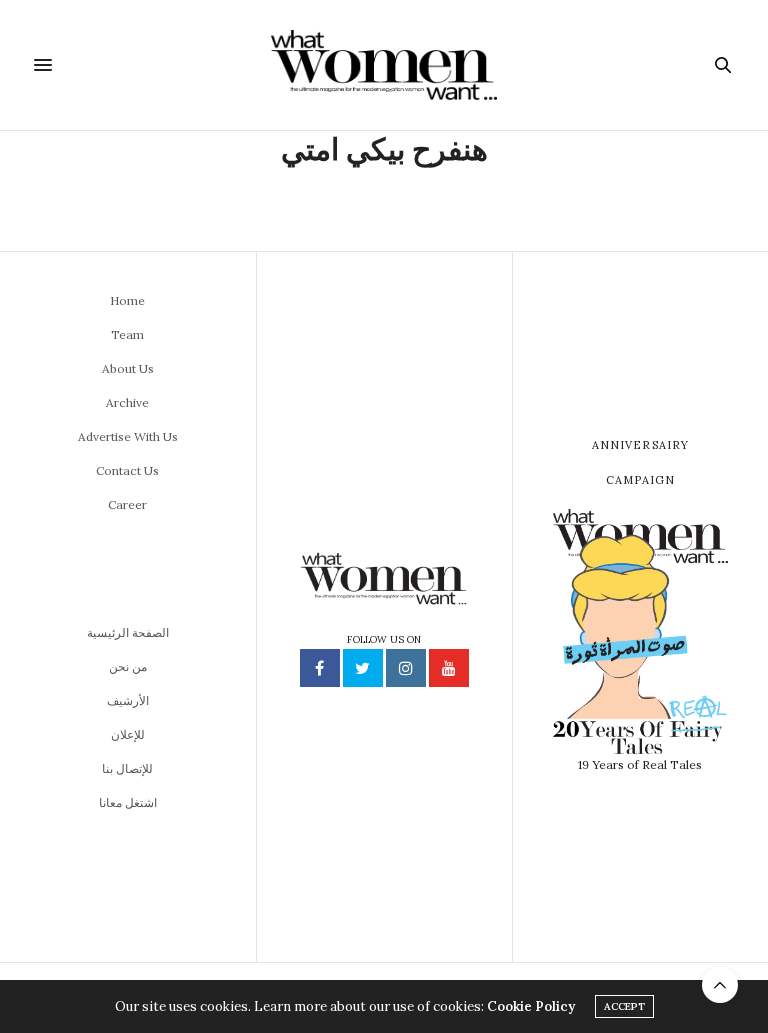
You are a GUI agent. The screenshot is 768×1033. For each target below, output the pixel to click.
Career (127, 504)
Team (127, 334)
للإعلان (128, 734)
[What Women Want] (383, 65)
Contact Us (127, 470)
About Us (128, 368)
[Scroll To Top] (720, 985)
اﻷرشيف (128, 700)
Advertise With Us (128, 436)
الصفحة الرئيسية (128, 632)
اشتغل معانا (128, 802)
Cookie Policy (531, 1006)
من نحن (128, 666)
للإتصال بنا (127, 768)
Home (127, 300)
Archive (127, 402)
